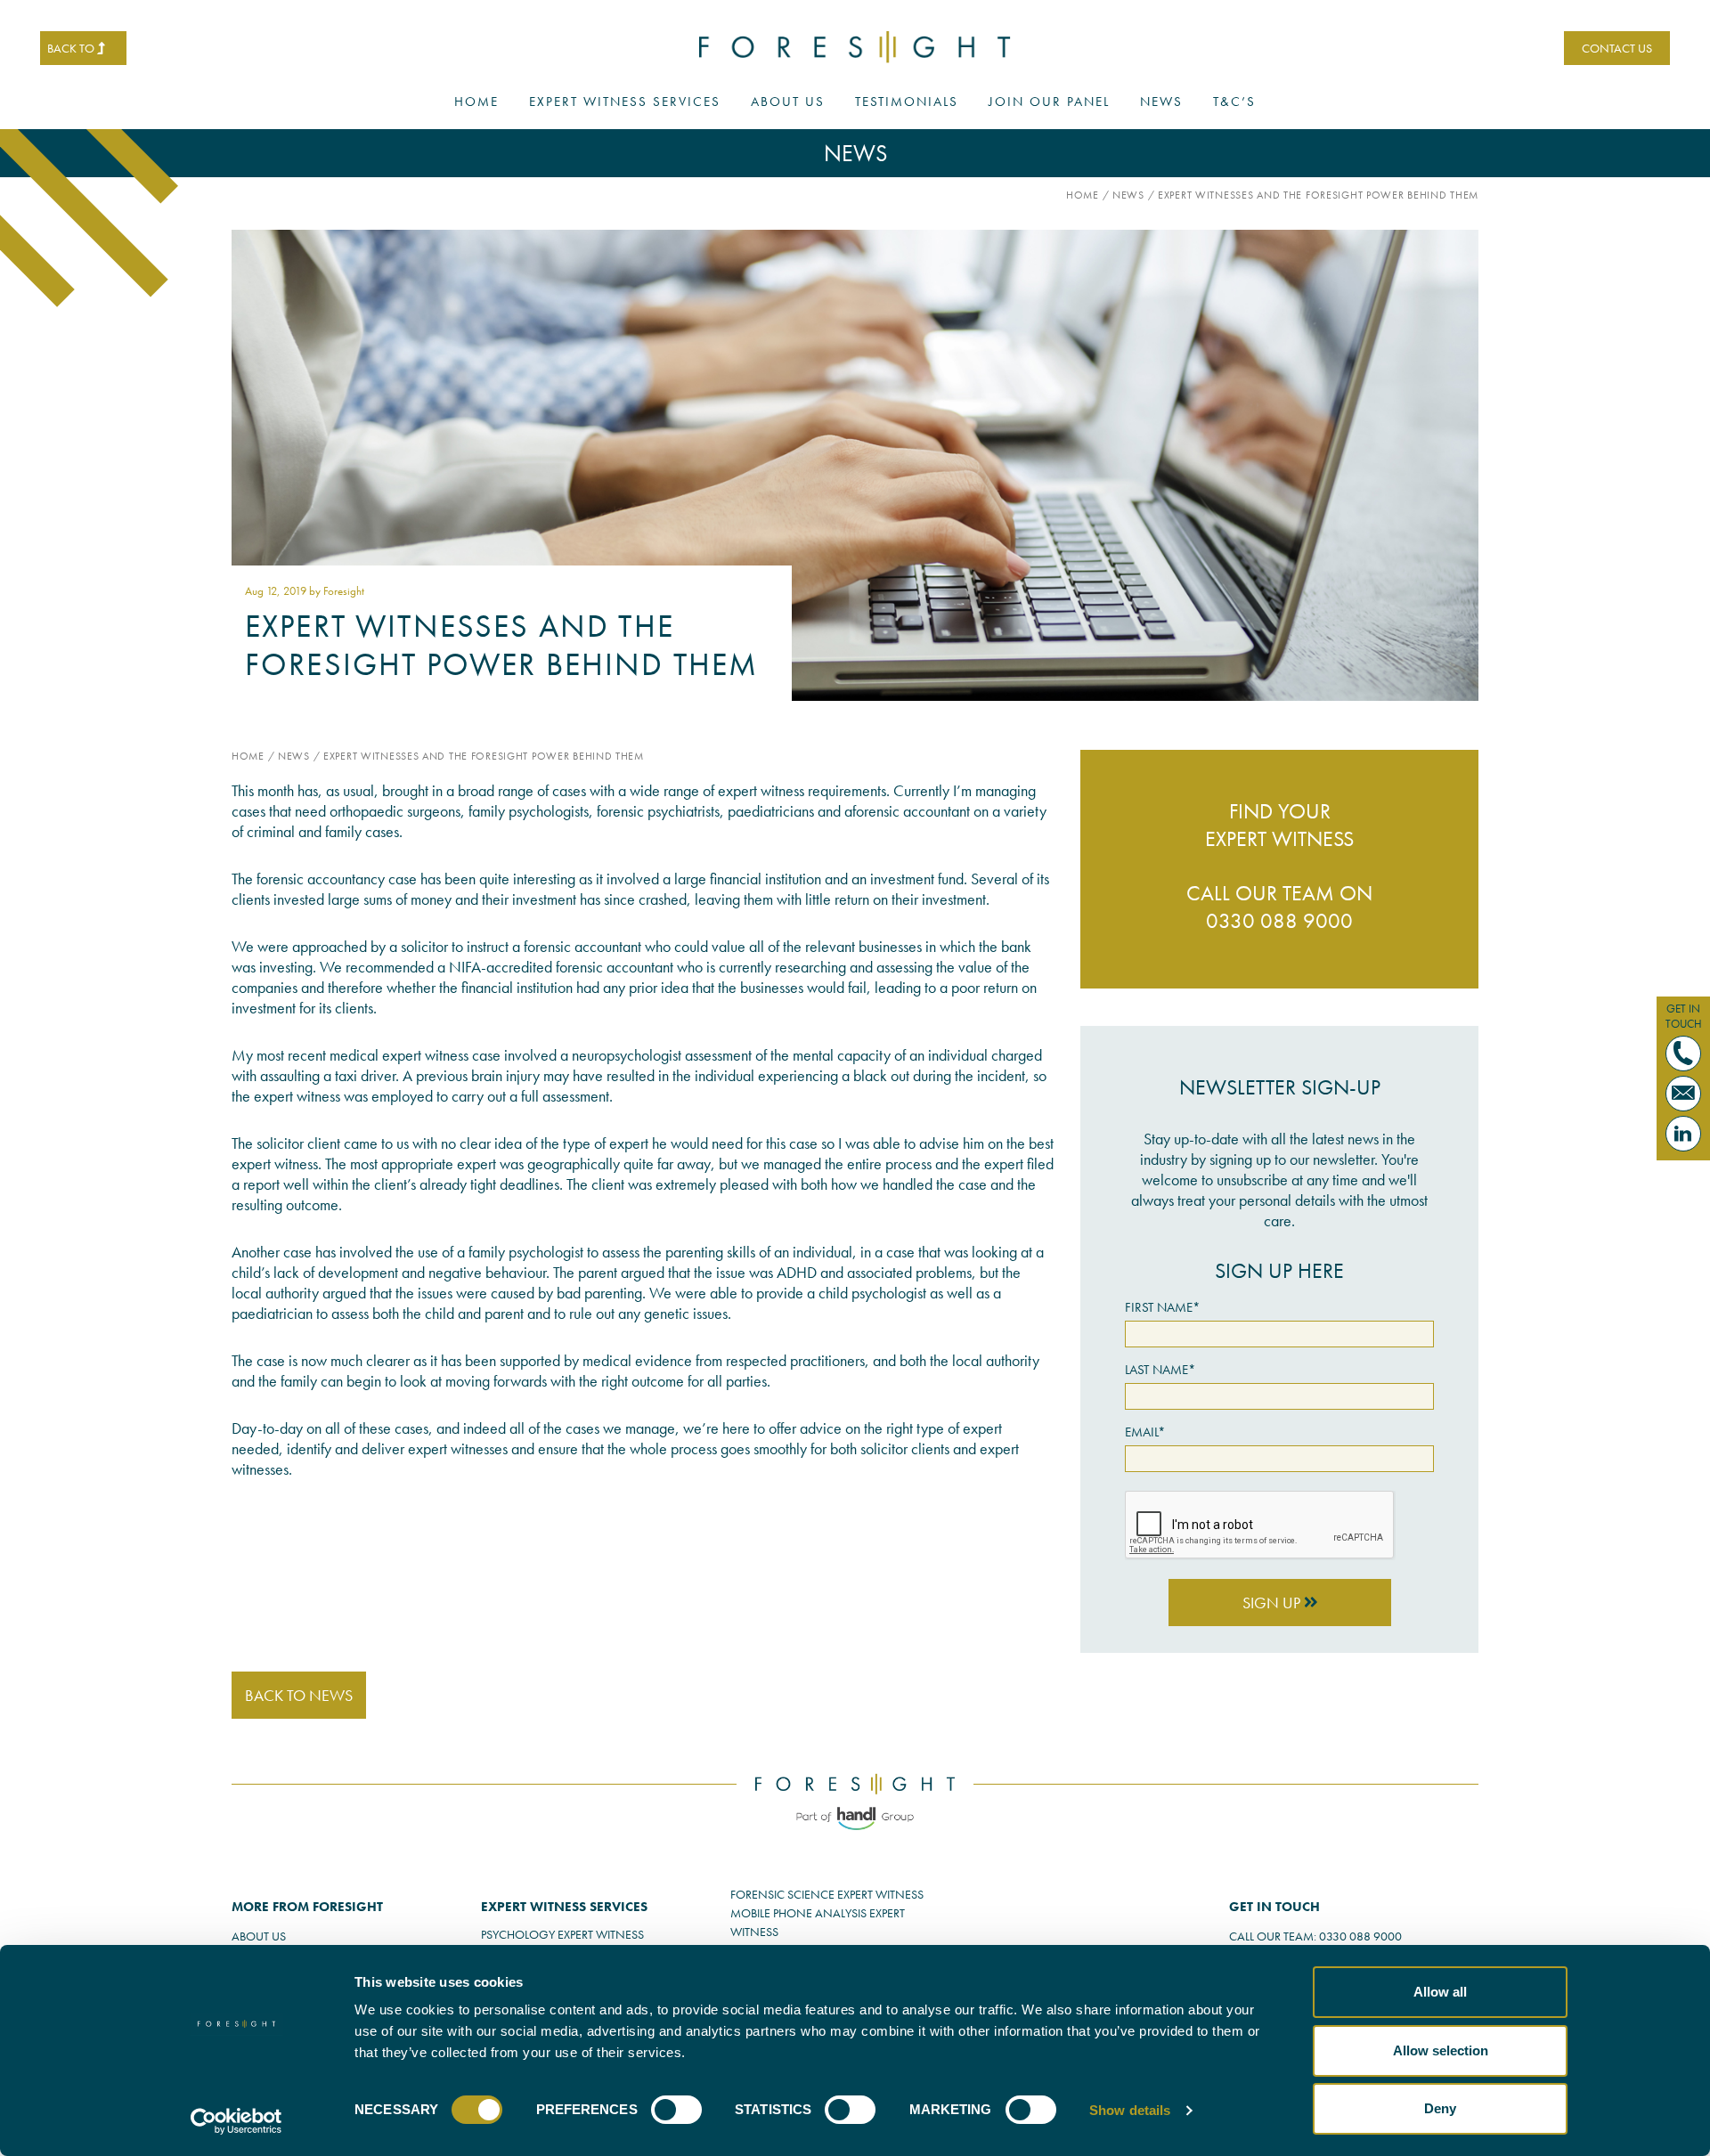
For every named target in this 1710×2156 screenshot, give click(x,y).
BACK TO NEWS (299, 1695)
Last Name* (1160, 1370)
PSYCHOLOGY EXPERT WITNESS (562, 1934)
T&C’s (1234, 102)
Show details (1130, 2110)
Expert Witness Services (625, 102)
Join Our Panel (1049, 102)
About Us (788, 102)
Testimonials (907, 102)
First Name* (1163, 1307)
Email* (1145, 1432)
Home (476, 102)
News (1161, 102)
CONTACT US (1617, 48)
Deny (1440, 2108)
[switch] (676, 2110)
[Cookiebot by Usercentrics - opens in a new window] (236, 2121)
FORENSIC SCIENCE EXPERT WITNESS (827, 1894)
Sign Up (1272, 1603)
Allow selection (1441, 2050)
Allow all (1440, 1992)
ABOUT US (259, 1936)
